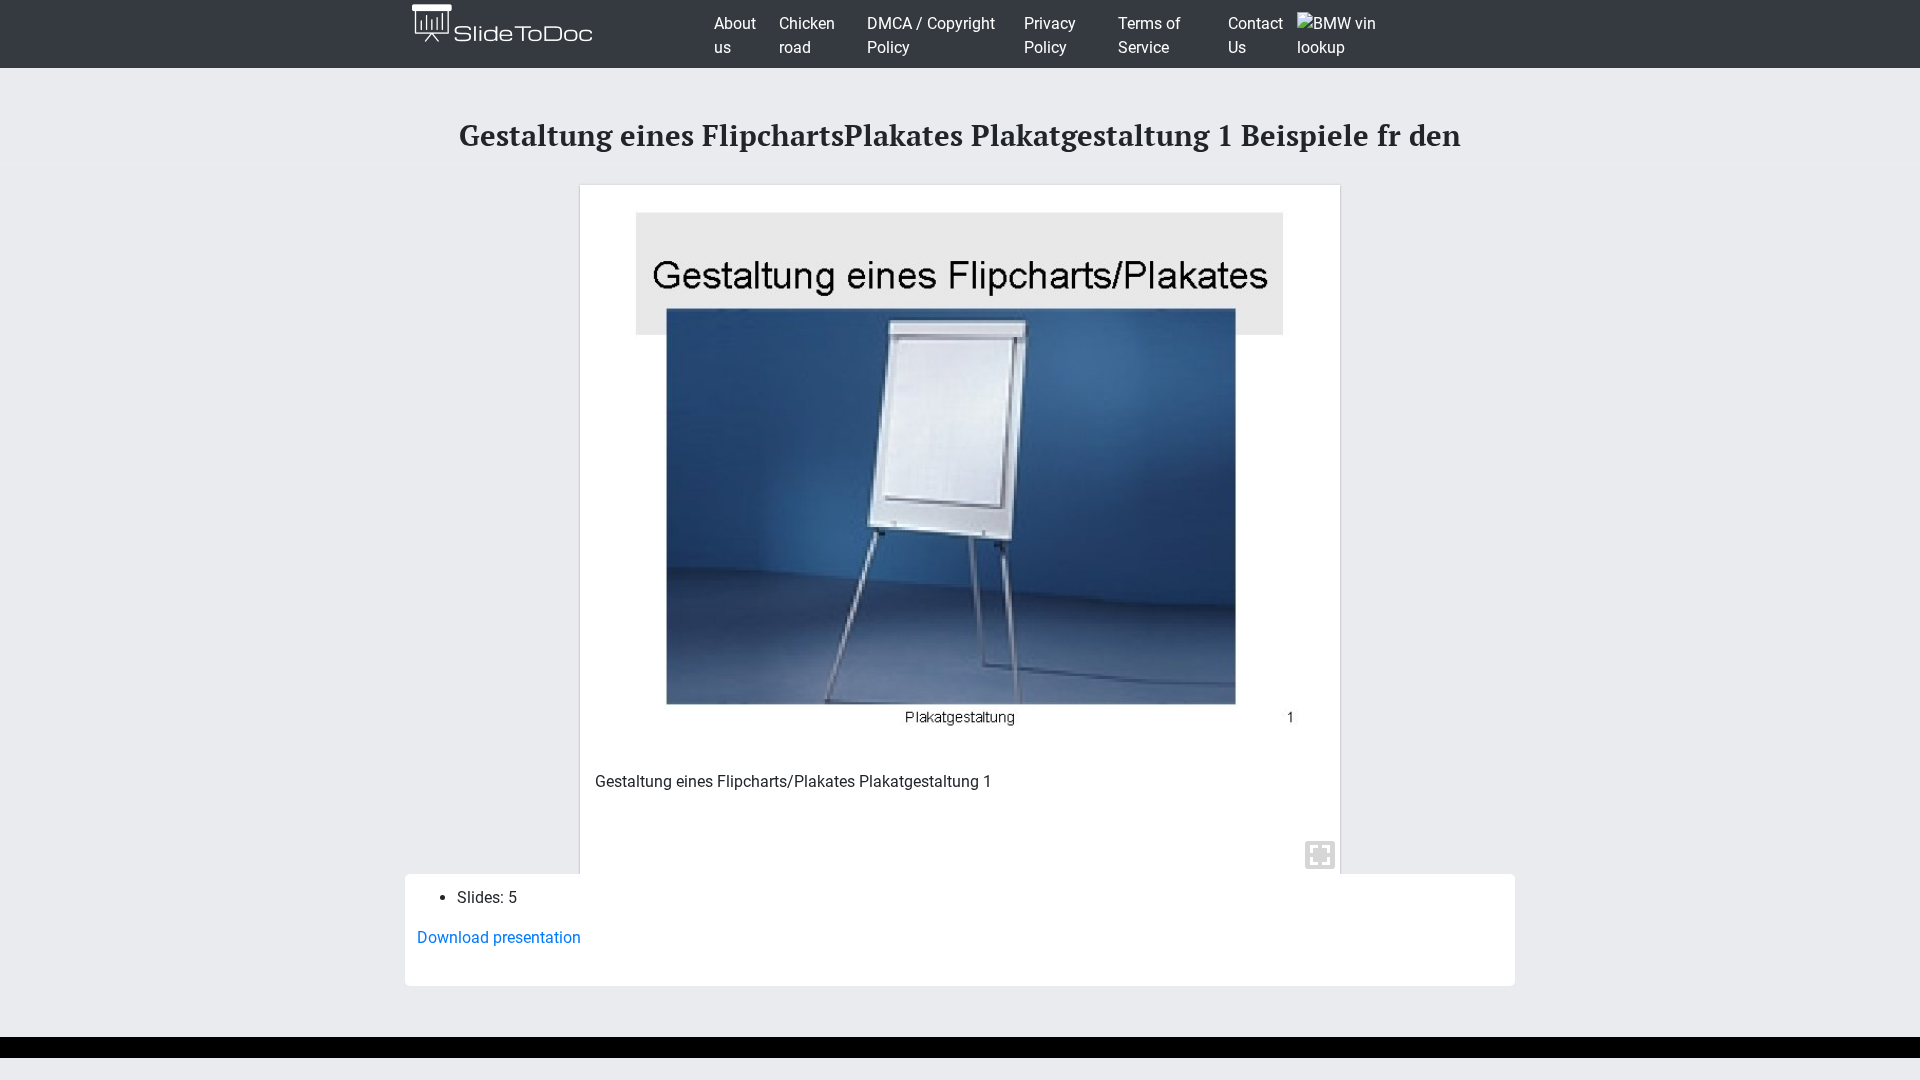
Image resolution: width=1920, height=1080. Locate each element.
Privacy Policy (1050, 35)
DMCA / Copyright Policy (931, 35)
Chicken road (807, 35)
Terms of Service (1149, 35)
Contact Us (1255, 35)
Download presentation (499, 937)
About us (735, 35)
